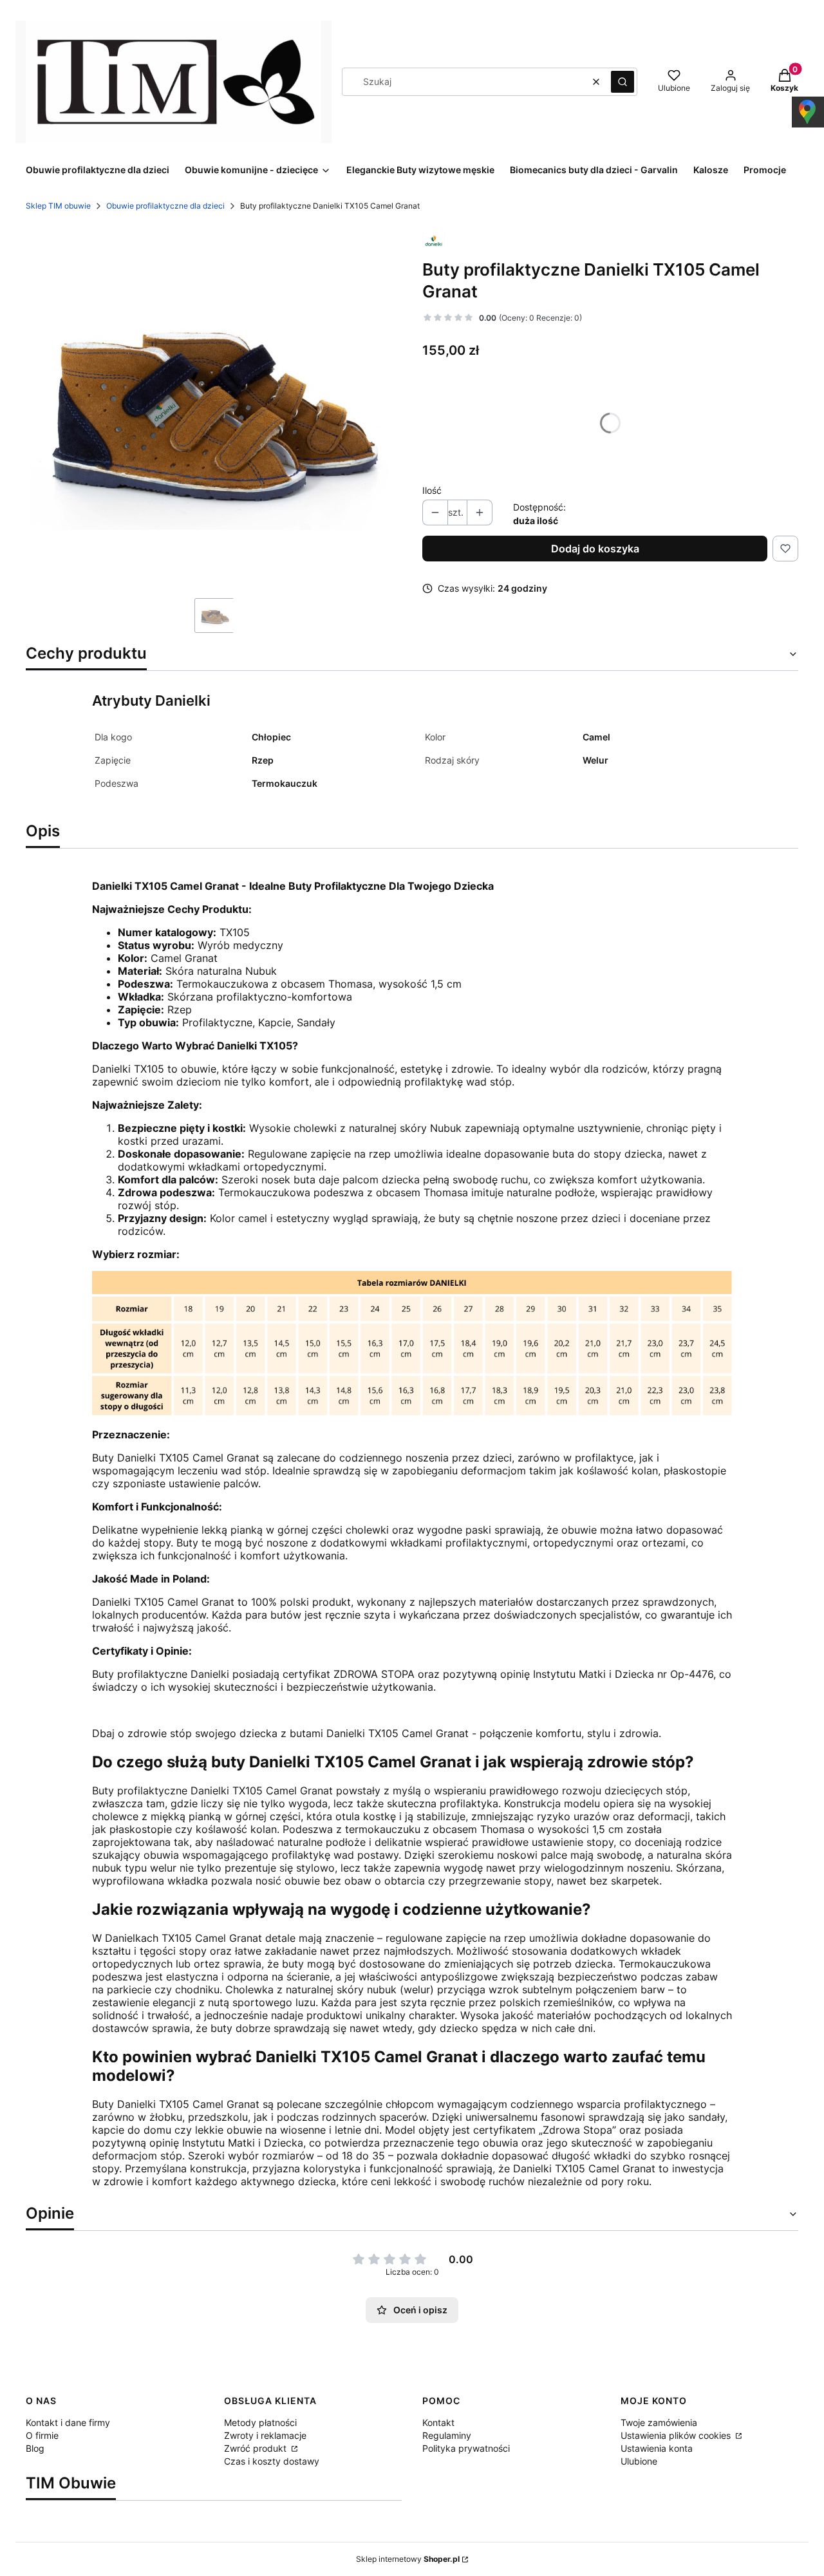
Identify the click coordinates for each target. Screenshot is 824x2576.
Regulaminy (447, 2435)
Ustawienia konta (657, 2448)
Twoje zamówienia (659, 2422)
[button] (623, 82)
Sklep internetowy (408, 2559)
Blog (35, 2448)
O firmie (42, 2435)
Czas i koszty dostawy (272, 2461)
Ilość (432, 490)
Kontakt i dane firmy (68, 2422)
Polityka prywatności (466, 2448)
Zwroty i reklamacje (265, 2435)
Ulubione (639, 2461)
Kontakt (438, 2422)
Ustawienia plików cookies (677, 2435)
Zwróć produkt (257, 2448)
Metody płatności (260, 2422)
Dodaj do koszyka (595, 549)
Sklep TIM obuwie (58, 206)
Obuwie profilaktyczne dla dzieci (165, 206)
